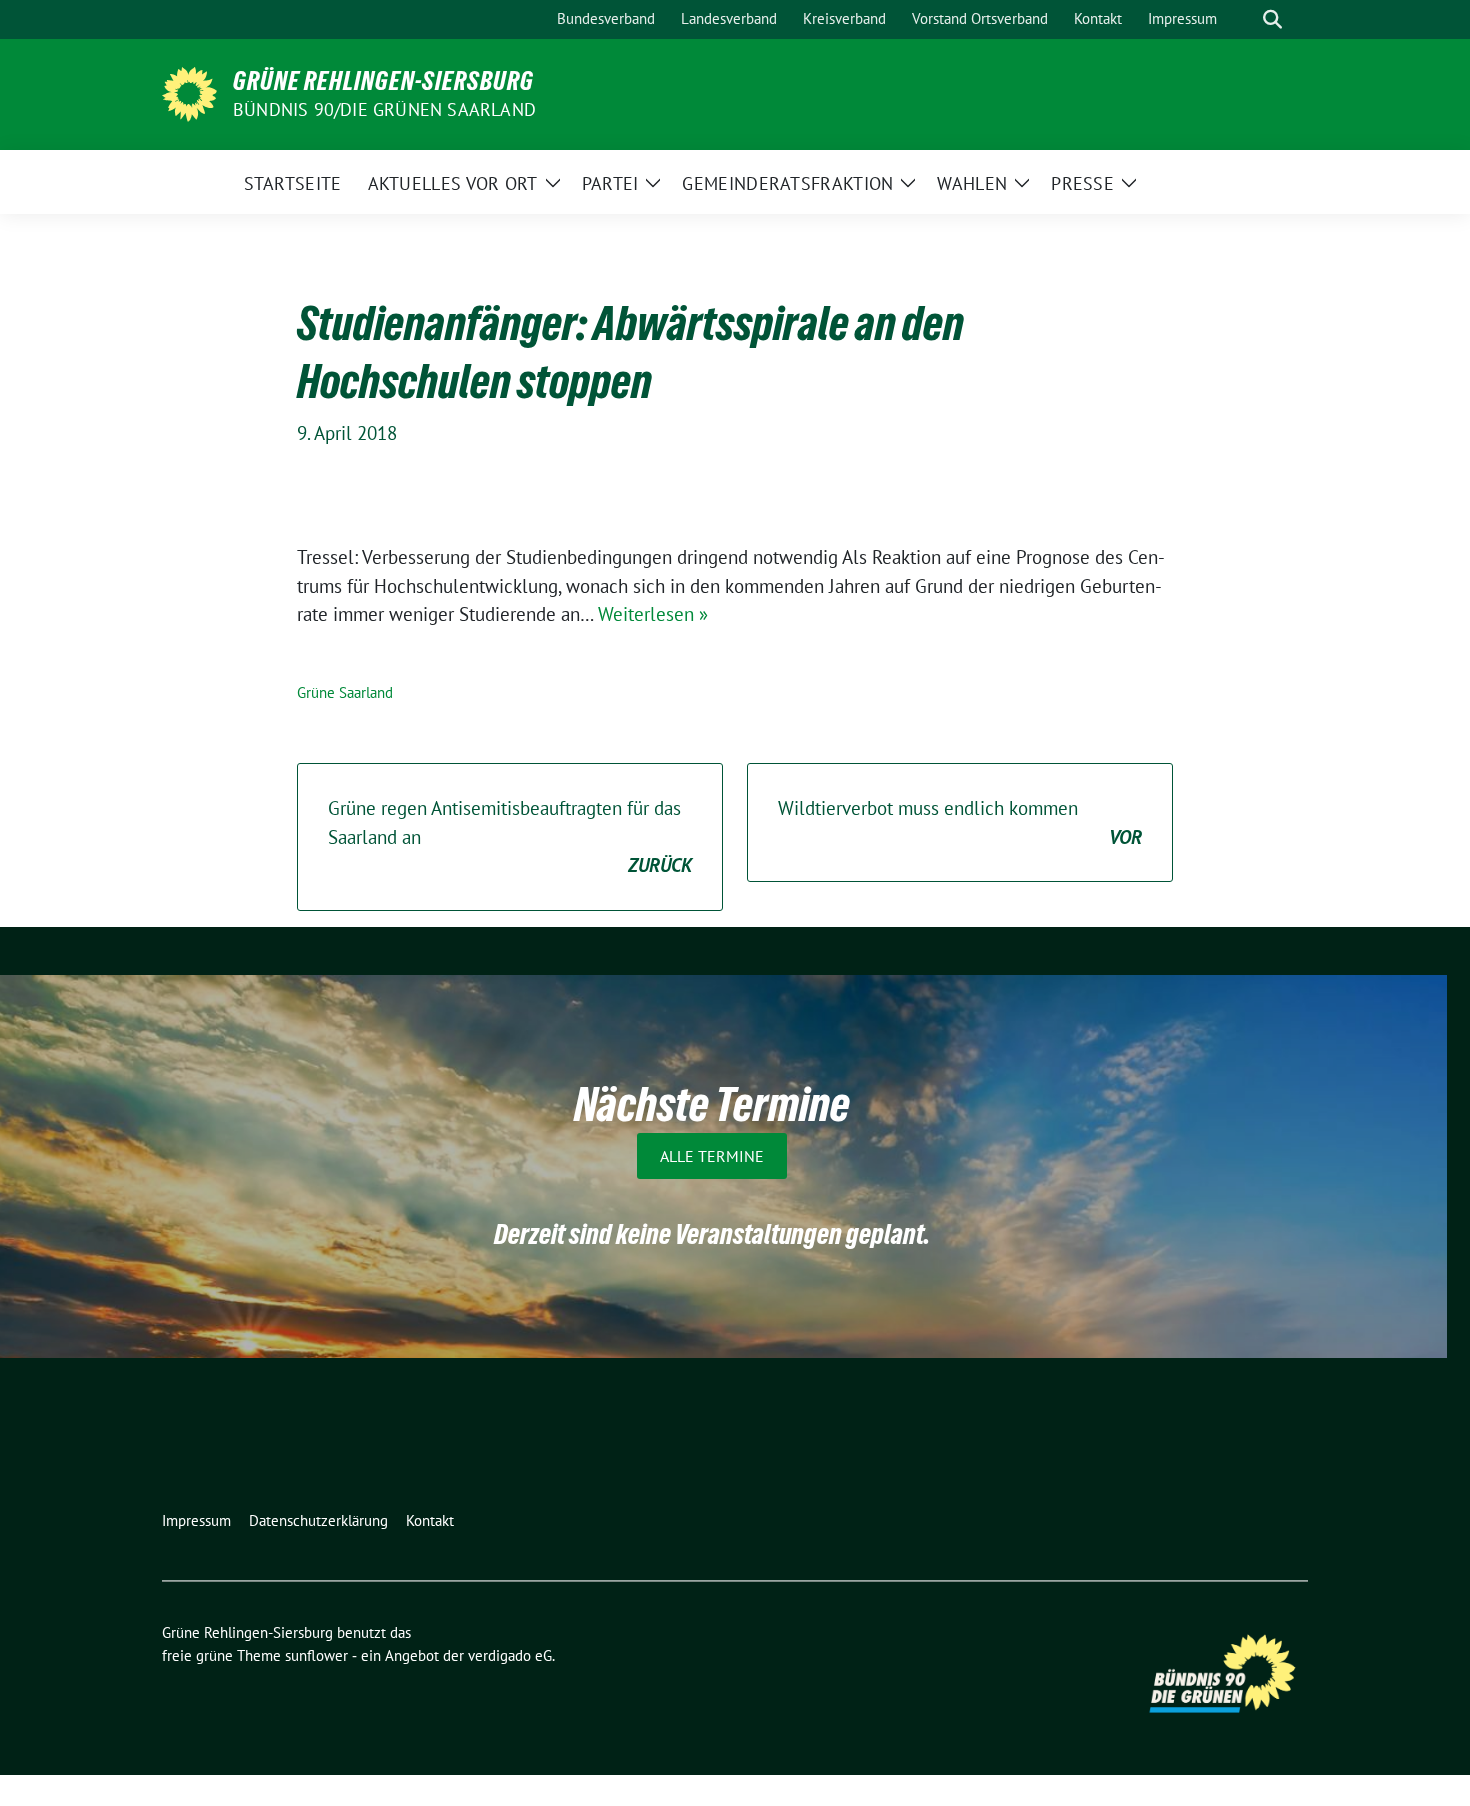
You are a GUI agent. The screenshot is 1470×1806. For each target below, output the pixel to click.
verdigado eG (510, 1655)
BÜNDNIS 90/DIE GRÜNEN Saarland (384, 109)
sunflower (316, 1655)
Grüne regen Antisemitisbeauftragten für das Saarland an (510, 836)
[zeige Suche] (1272, 19)
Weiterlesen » (653, 614)
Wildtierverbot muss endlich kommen (960, 822)
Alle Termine (712, 1156)
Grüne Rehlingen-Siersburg (383, 81)
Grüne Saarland (345, 692)
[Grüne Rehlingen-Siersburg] (189, 92)
